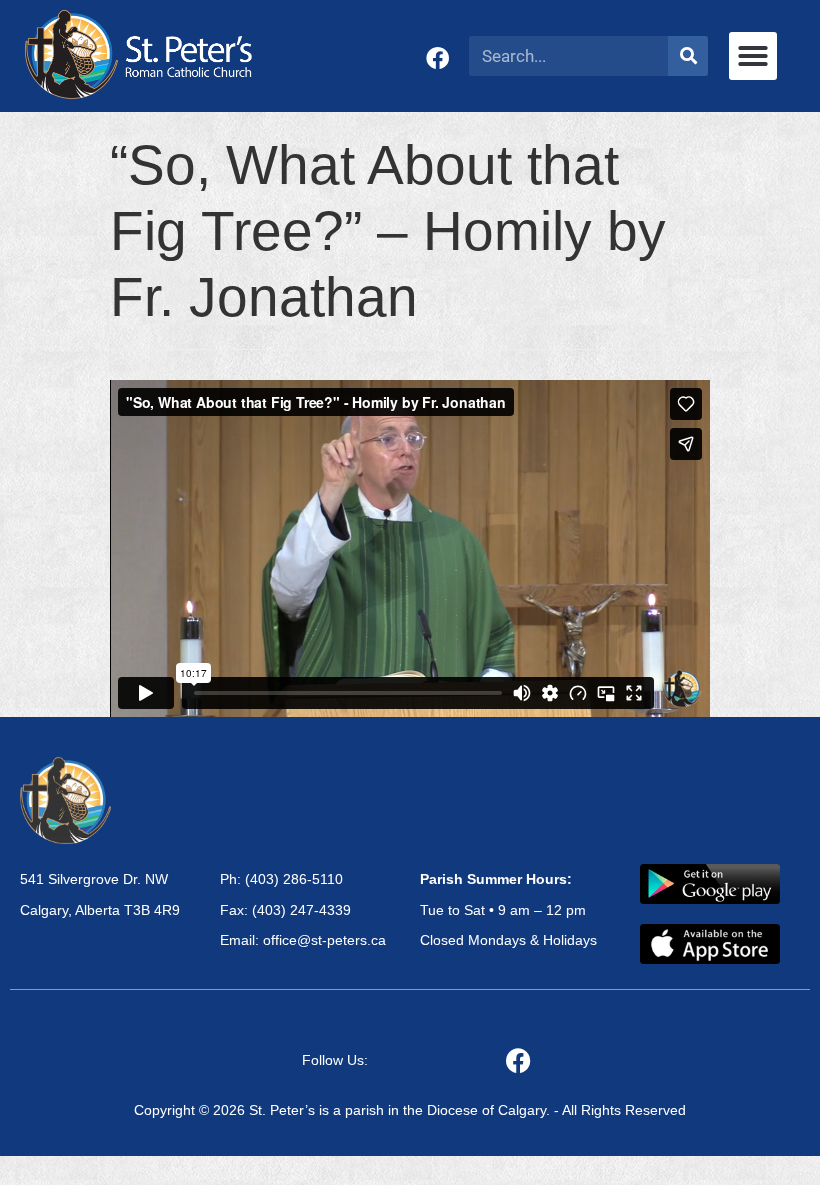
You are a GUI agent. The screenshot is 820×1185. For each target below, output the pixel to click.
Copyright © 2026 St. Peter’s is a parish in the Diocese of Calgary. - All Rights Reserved (410, 1110)
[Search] (688, 56)
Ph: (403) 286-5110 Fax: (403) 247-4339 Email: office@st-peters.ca (303, 910)
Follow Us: (335, 1060)
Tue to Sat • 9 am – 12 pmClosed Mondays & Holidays (508, 910)
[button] (753, 56)
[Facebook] (437, 58)
